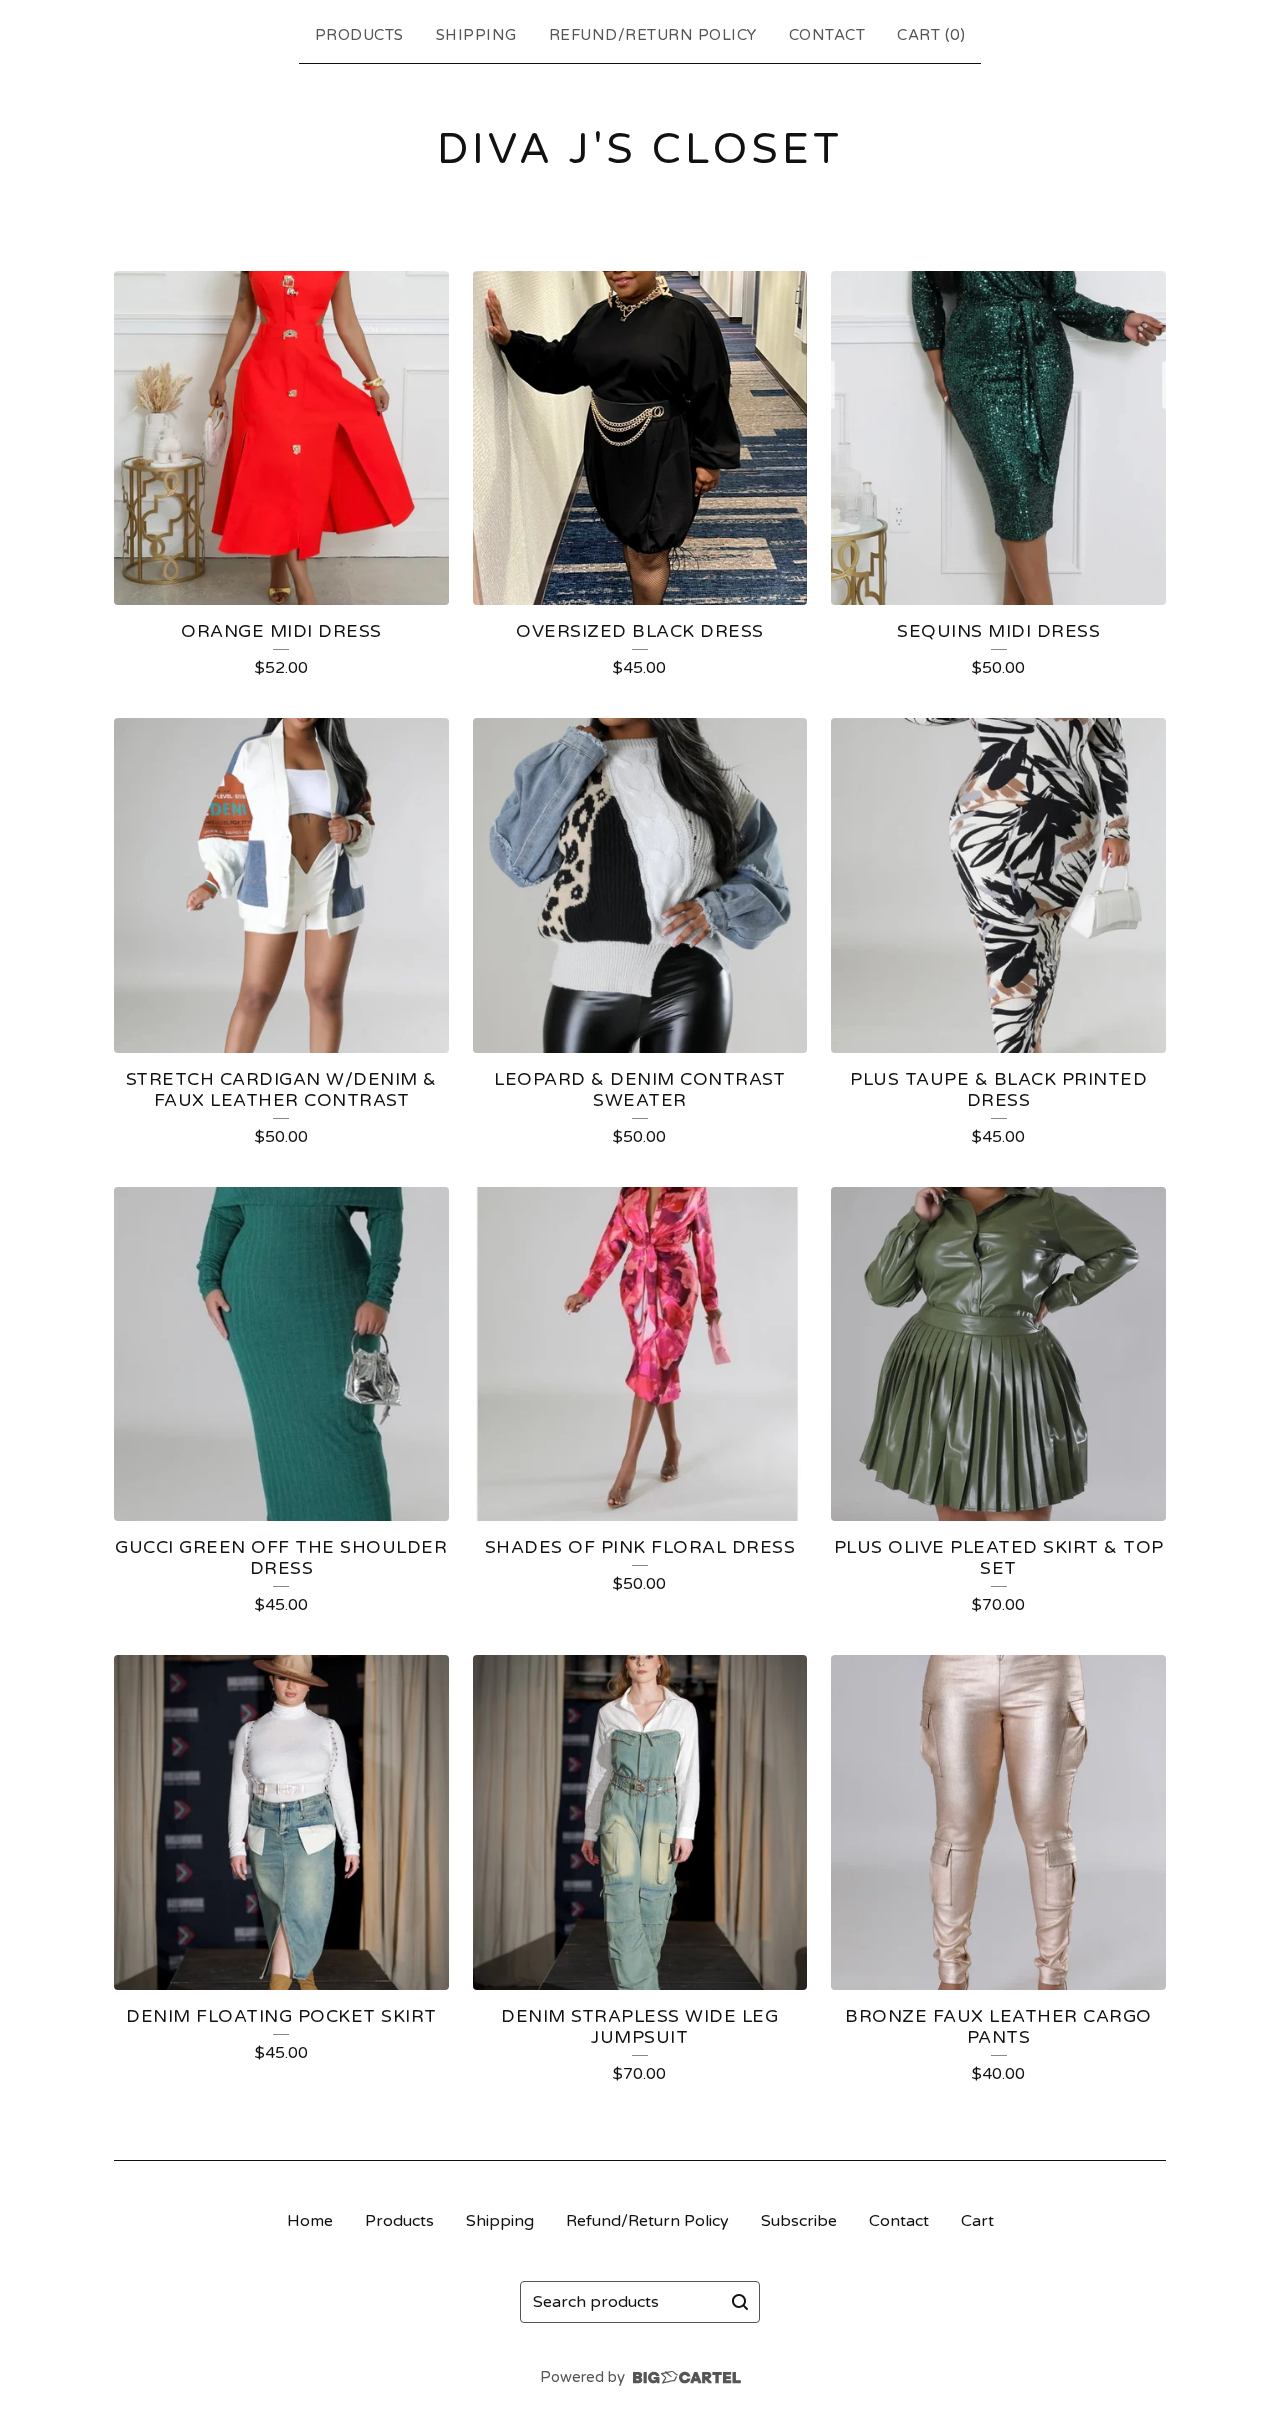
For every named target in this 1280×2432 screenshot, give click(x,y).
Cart (977, 2221)
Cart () (931, 35)
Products (359, 35)
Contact (827, 35)
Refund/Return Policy (653, 35)
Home (310, 2221)
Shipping (476, 35)
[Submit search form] (740, 2302)
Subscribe (799, 2221)
